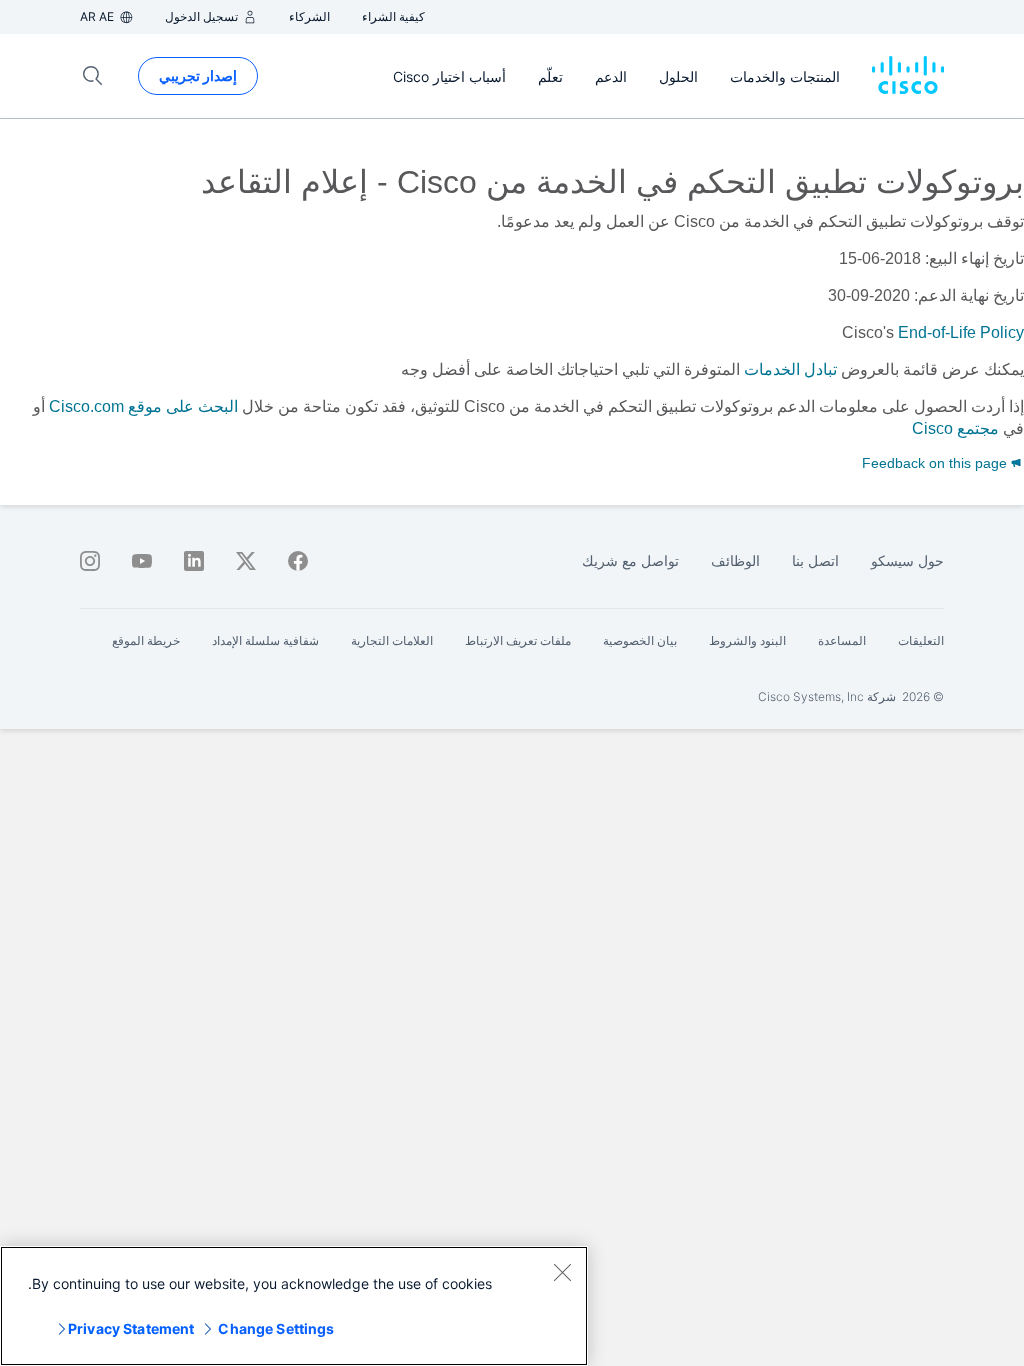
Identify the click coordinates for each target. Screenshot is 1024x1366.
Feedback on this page (936, 463)
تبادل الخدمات (790, 369)
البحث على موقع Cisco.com (143, 406)
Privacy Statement (131, 1328)
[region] (294, 1306)
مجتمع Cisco (955, 428)
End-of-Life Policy (961, 332)
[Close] (562, 1272)
